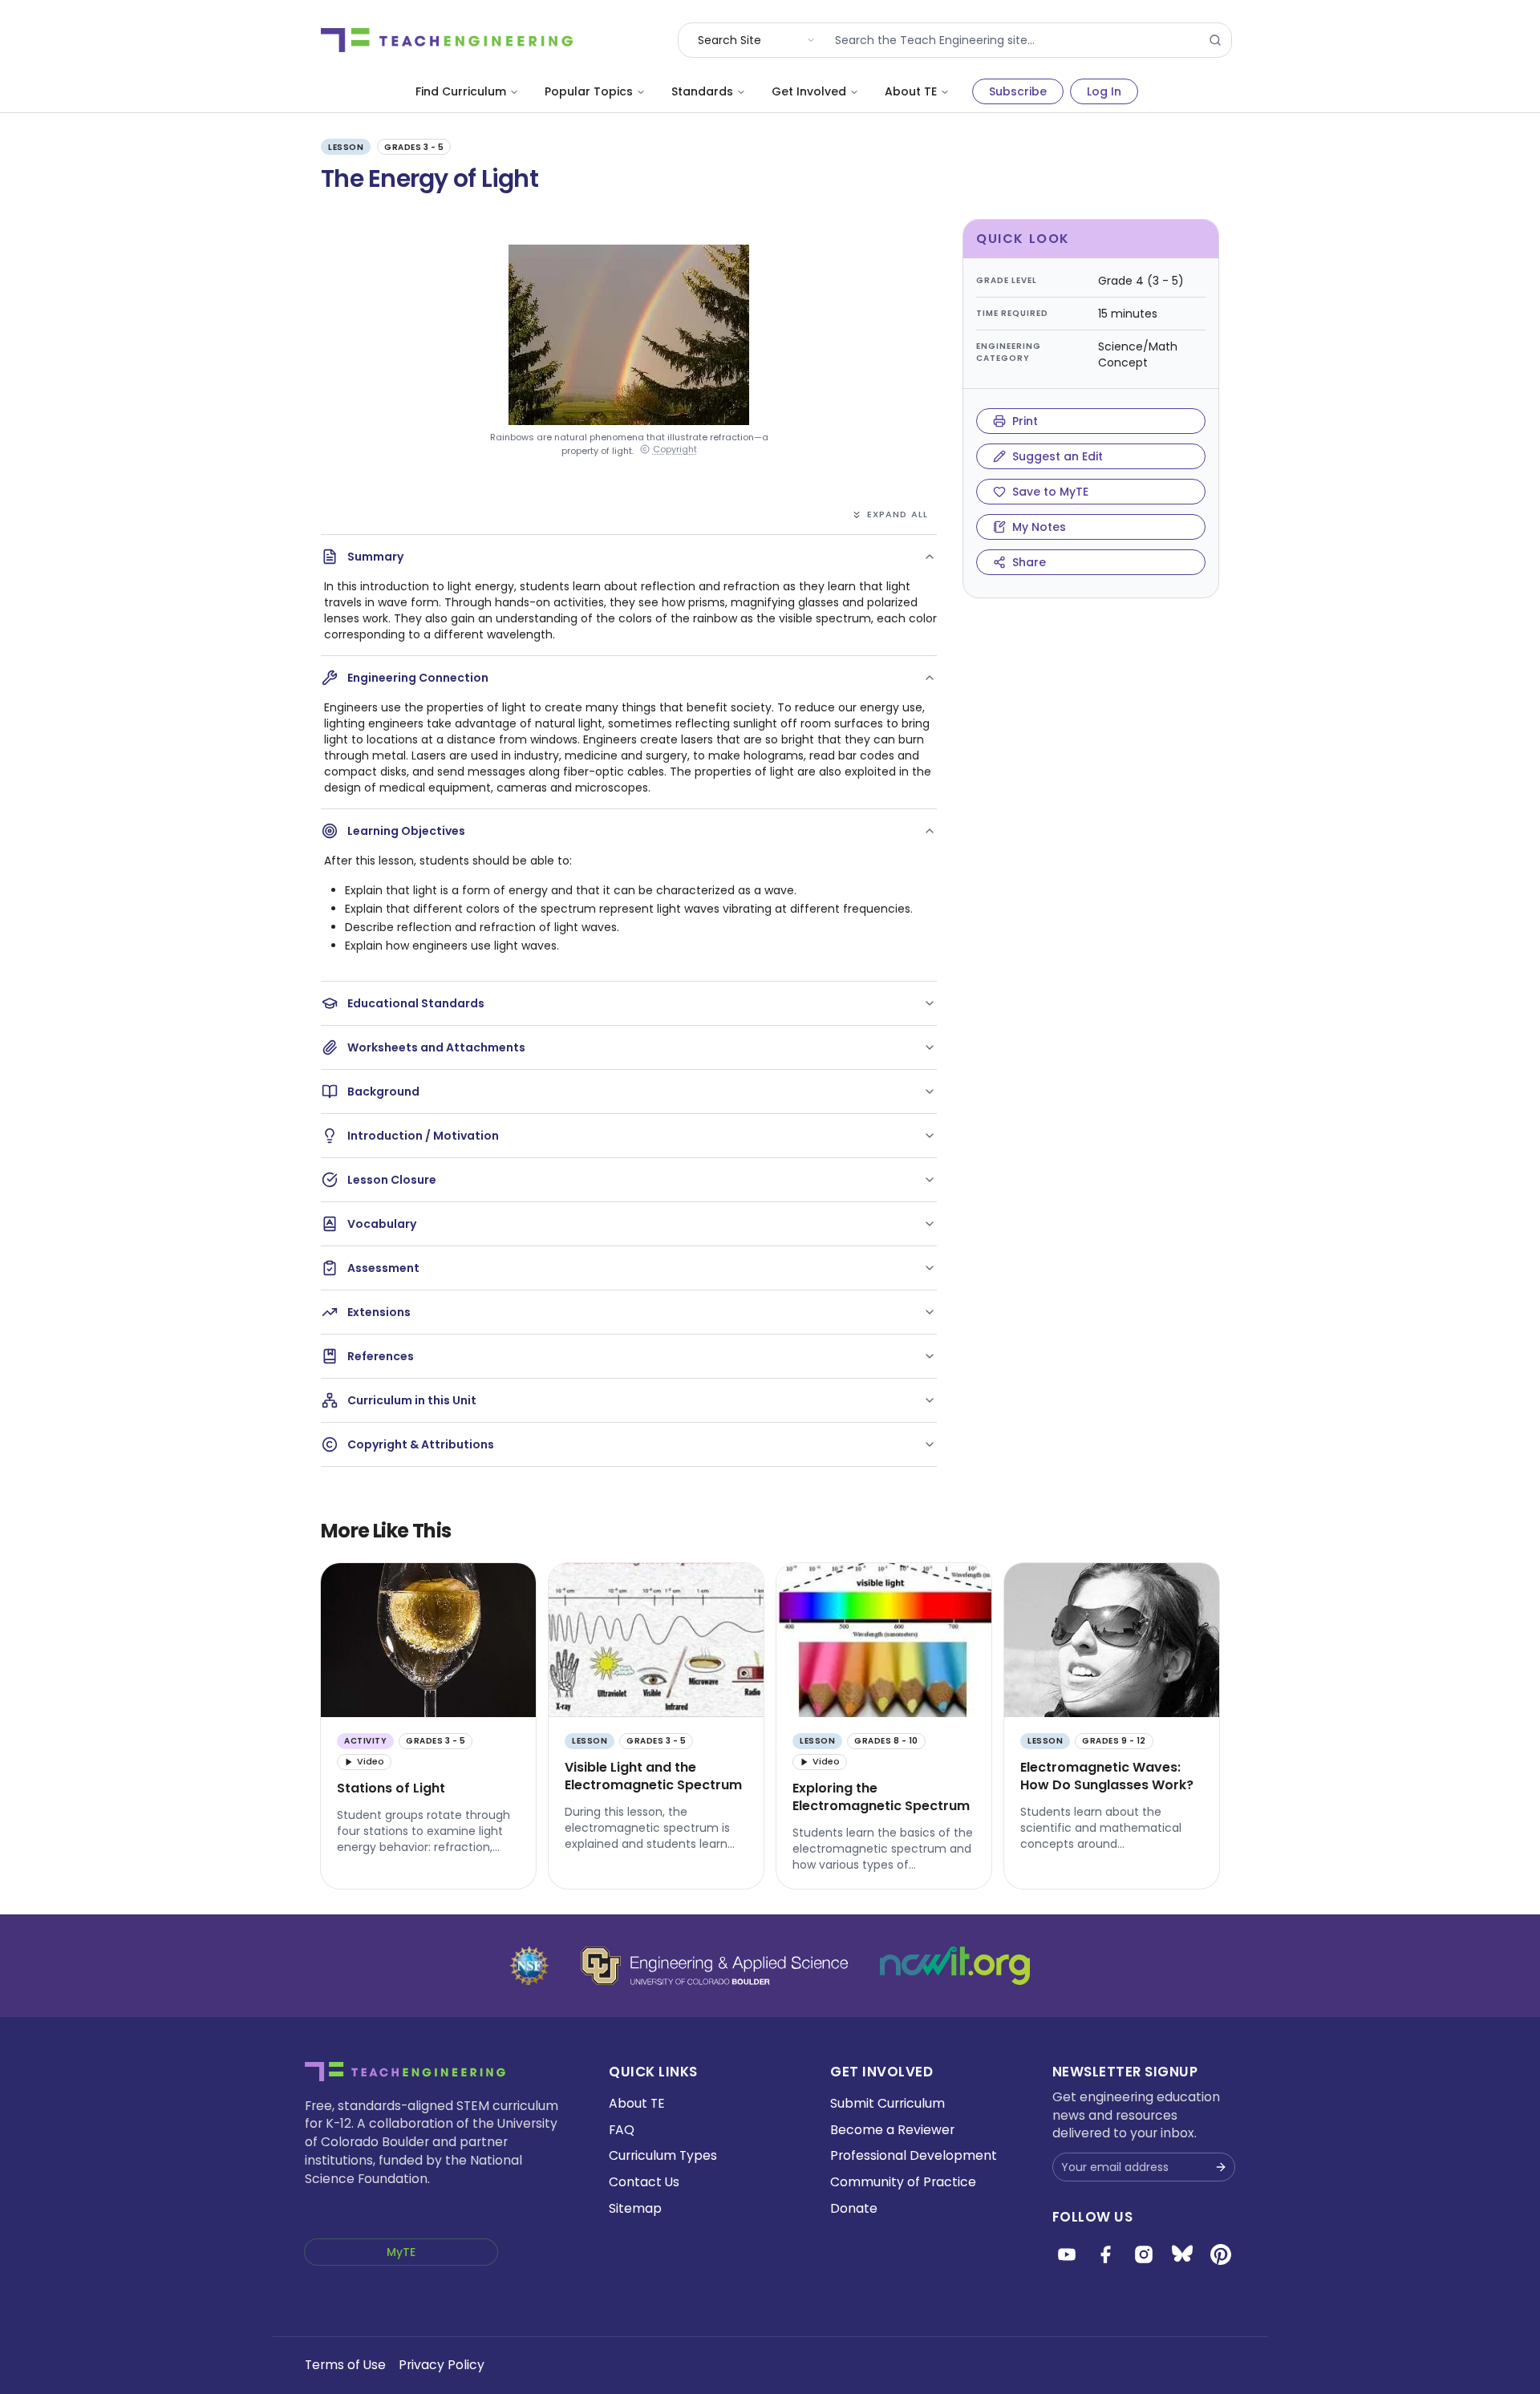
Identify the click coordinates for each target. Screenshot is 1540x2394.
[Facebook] (1105, 2254)
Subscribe (1018, 91)
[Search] (1215, 40)
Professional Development (914, 2155)
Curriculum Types (663, 2155)
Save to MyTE (1050, 492)
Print (1025, 421)
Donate (854, 2208)
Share (1029, 562)
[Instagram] (1144, 2254)
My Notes (1039, 527)
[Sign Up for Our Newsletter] (1221, 2167)
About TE (911, 91)
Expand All (898, 514)
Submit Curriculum (888, 2103)
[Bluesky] (1182, 2254)
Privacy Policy (442, 2365)
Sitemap (635, 2208)
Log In (1104, 91)
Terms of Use (345, 2365)
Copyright (675, 450)
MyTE (401, 2252)
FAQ (622, 2130)
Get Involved (809, 91)
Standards (702, 91)
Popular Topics (589, 91)
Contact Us (644, 2182)
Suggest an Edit (1058, 456)
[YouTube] (1067, 2254)
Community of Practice (903, 2182)
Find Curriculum (461, 91)
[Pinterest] (1221, 2254)
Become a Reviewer (892, 2130)
